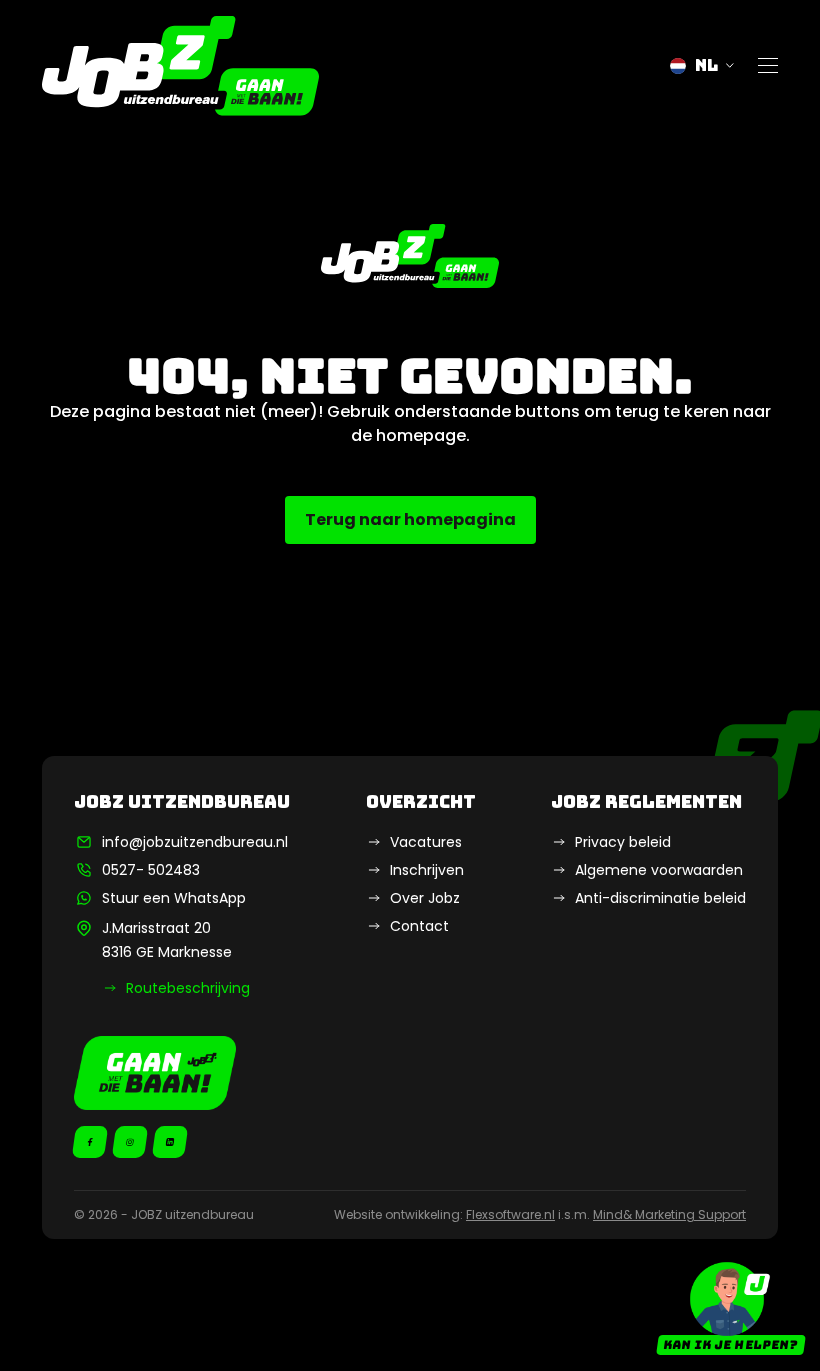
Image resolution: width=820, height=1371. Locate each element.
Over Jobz (425, 898)
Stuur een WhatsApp (174, 898)
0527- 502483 (151, 870)
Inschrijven (427, 870)
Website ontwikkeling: (444, 1214)
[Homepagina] (180, 66)
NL (706, 65)
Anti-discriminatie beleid (660, 898)
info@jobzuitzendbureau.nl (195, 842)
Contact (419, 926)
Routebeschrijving (188, 988)
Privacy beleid (623, 842)
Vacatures (426, 842)
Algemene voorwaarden (659, 870)
